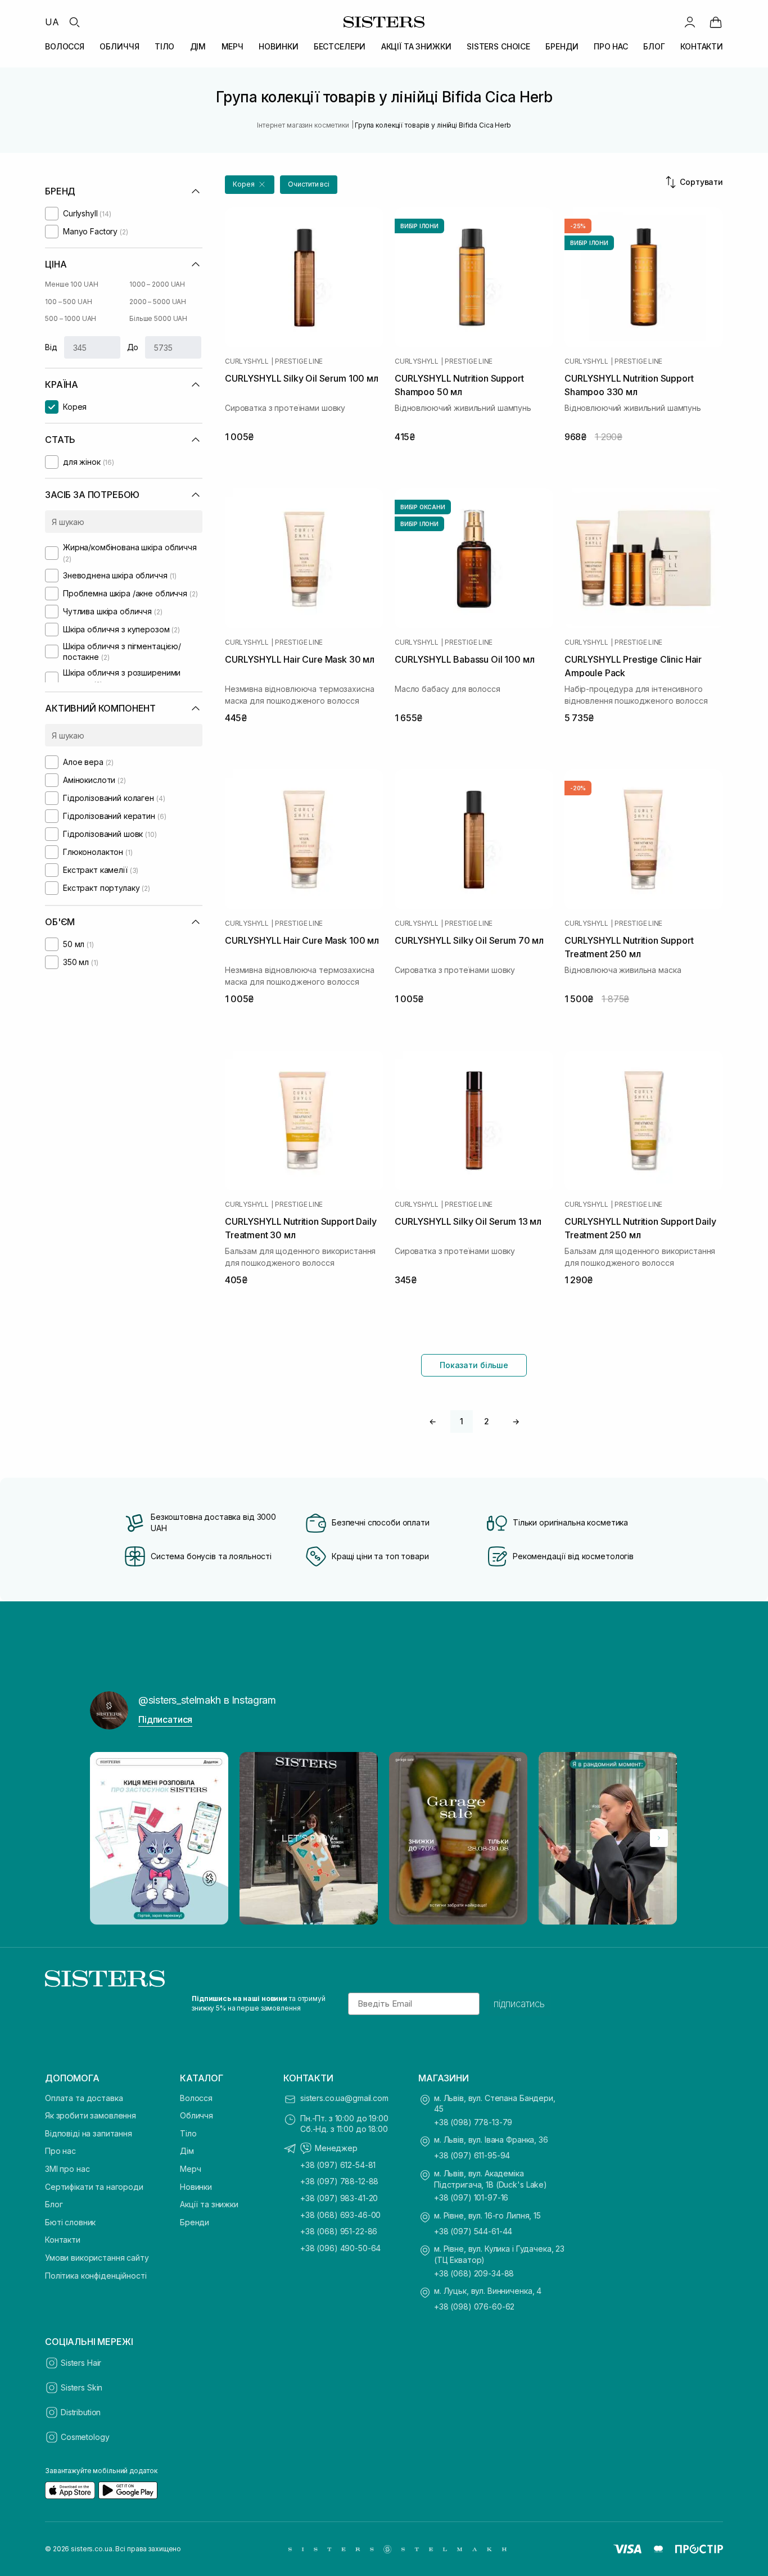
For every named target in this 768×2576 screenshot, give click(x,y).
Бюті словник (70, 2222)
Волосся (196, 2098)
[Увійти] (690, 22)
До (133, 347)
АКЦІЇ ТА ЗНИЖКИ (416, 46)
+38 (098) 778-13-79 (473, 2122)
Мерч (190, 2169)
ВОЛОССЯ (65, 46)
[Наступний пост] (659, 1838)
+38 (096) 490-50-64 (340, 2248)
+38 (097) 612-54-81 (338, 2165)
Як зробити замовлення (91, 2115)
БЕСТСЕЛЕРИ (340, 46)
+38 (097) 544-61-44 (473, 2231)
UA (52, 22)
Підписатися (165, 1719)
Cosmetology (85, 2437)
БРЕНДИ (562, 46)
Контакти (63, 2240)
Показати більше (474, 1365)
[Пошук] (74, 22)
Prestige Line (299, 361)
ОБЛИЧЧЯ (119, 46)
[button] (250, 185)
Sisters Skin (82, 2387)
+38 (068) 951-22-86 (339, 2231)
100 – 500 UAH (68, 302)
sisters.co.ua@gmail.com (344, 2098)
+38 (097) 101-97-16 (471, 2197)
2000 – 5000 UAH (158, 302)
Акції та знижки (209, 2204)
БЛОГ (654, 46)
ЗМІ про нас (67, 2169)
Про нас (60, 2151)
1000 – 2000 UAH (157, 284)
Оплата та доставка (84, 2098)
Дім (187, 2151)
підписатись (519, 2004)
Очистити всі (309, 184)
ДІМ (198, 46)
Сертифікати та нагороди (94, 2187)
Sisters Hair (81, 2363)
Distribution (81, 2412)
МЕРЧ (232, 46)
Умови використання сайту (97, 2258)
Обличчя (196, 2115)
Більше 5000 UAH (158, 318)
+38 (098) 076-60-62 (474, 2306)
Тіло (188, 2133)
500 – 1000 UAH (71, 318)
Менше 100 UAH (71, 284)
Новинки (196, 2187)
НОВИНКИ (278, 46)
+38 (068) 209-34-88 (474, 2273)
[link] (716, 22)
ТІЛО (164, 46)
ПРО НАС (611, 46)
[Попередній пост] (109, 1838)
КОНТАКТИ (702, 46)
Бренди (195, 2222)
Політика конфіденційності (96, 2276)
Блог (54, 2204)
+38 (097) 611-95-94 (472, 2155)
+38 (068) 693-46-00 (340, 2215)
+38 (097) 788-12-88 (339, 2181)
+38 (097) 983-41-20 (339, 2198)
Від (51, 347)
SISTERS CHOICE (498, 46)
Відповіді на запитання (89, 2133)
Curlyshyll (247, 361)
